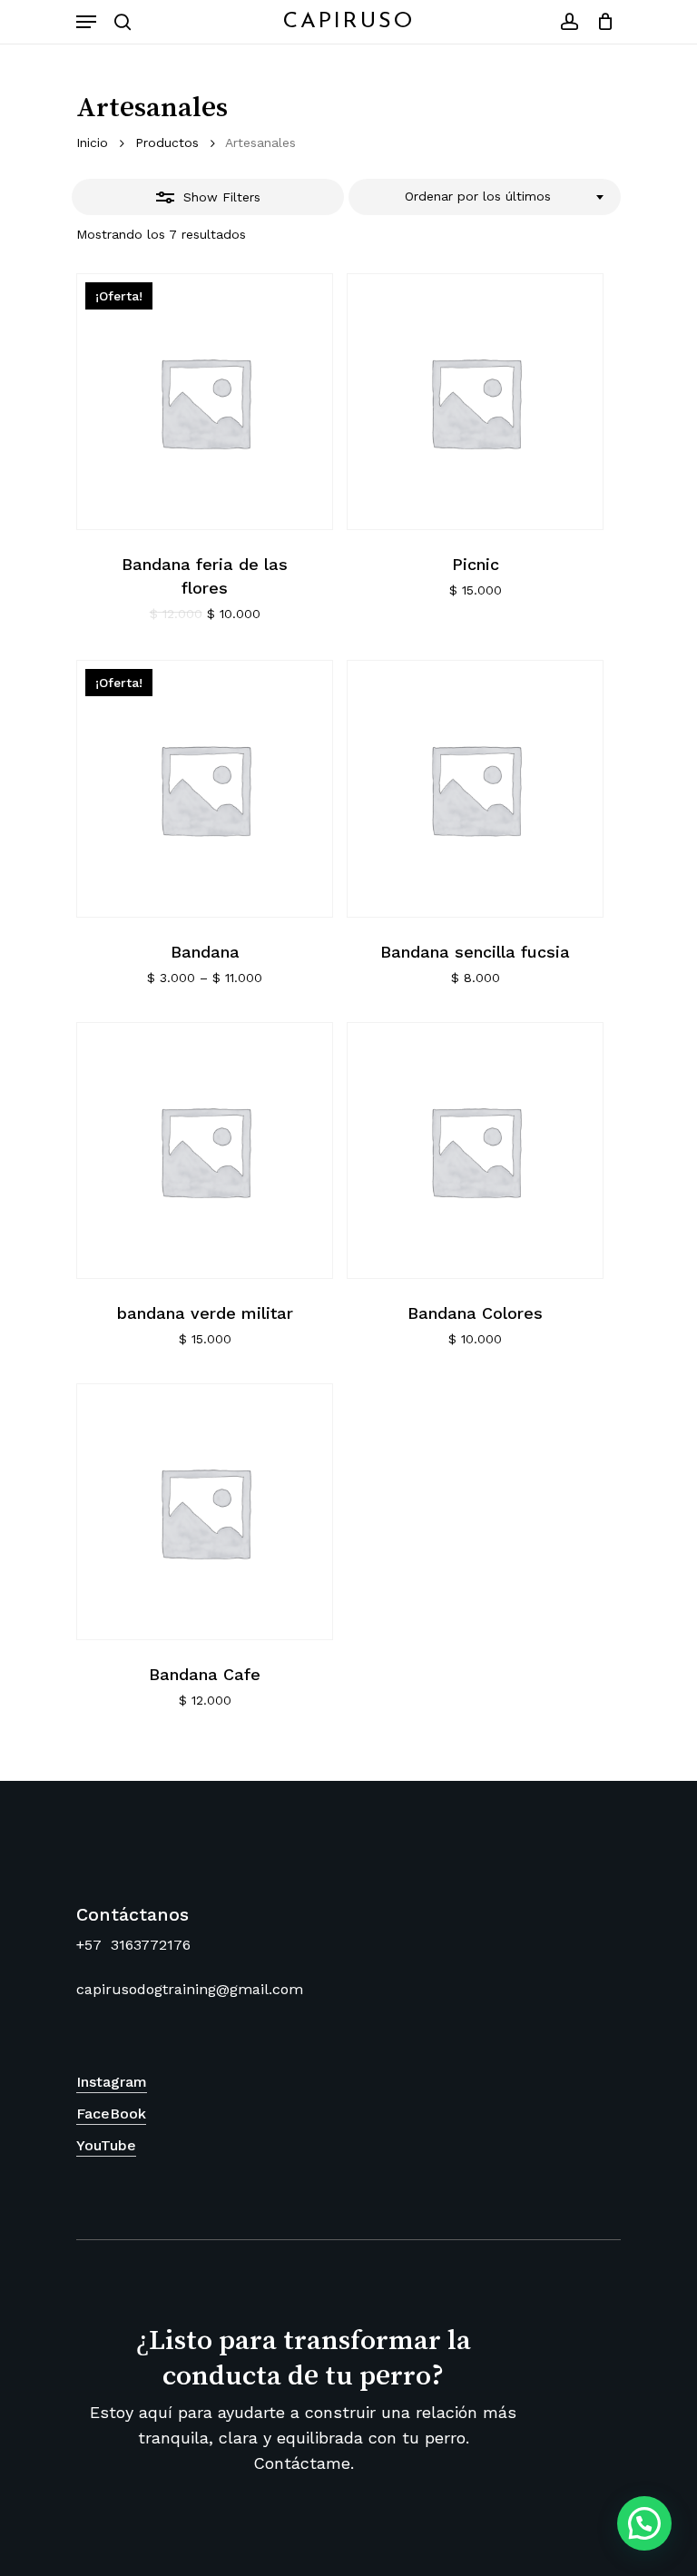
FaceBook (111, 2114)
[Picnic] (475, 402)
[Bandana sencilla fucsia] (475, 788)
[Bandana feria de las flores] (205, 402)
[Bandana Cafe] (205, 1512)
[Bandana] (205, 788)
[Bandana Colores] (475, 1150)
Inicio (92, 143)
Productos (167, 143)
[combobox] (485, 197)
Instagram (112, 2082)
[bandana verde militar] (205, 1150)
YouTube (106, 2145)
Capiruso (349, 22)
